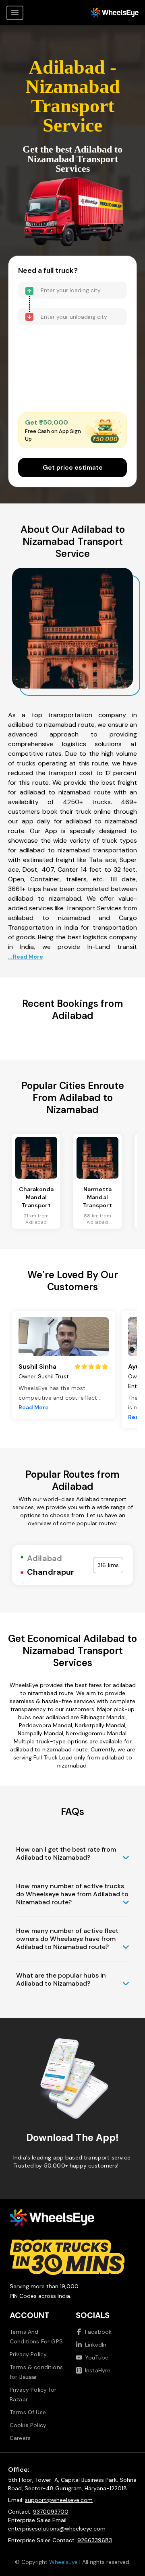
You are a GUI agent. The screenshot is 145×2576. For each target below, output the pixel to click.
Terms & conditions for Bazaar (36, 2372)
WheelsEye (63, 2562)
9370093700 (51, 2512)
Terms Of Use (28, 2412)
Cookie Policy (28, 2425)
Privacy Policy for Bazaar (33, 2395)
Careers (20, 2438)
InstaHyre (98, 2370)
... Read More (26, 957)
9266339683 (95, 2540)
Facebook (98, 2332)
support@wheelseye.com (59, 2500)
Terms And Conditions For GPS (36, 2337)
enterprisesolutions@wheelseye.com (57, 2529)
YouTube (97, 2357)
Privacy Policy (28, 2354)
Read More (34, 1407)
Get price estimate (73, 467)
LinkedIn (96, 2345)
